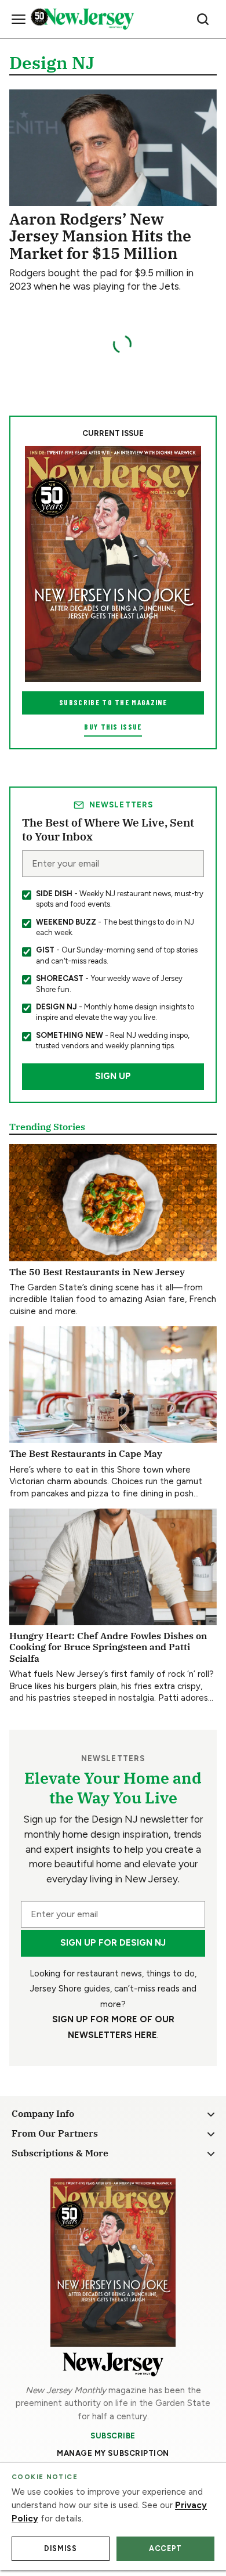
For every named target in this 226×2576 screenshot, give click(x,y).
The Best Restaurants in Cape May (86, 1453)
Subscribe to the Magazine (113, 702)
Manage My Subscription (113, 2453)
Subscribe (113, 2436)
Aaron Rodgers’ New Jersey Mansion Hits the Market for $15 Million (100, 236)
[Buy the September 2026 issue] (113, 564)
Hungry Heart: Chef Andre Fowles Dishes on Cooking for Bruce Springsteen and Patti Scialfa (108, 1647)
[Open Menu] (19, 19)
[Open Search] (203, 19)
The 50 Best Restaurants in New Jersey (97, 1271)
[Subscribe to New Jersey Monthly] (113, 2262)
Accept (165, 2548)
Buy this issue (113, 727)
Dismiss (60, 2548)
